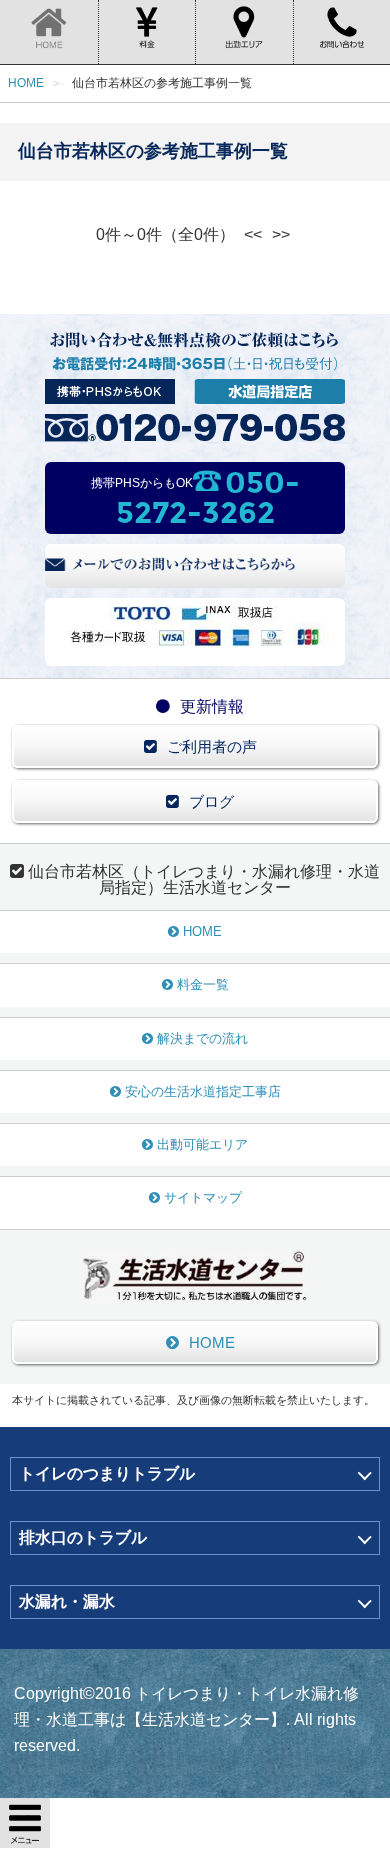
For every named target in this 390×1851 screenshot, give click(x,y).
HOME (202, 931)
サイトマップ (203, 1197)
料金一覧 (203, 984)
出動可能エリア (202, 1144)
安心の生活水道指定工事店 (203, 1091)
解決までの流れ (202, 1038)
